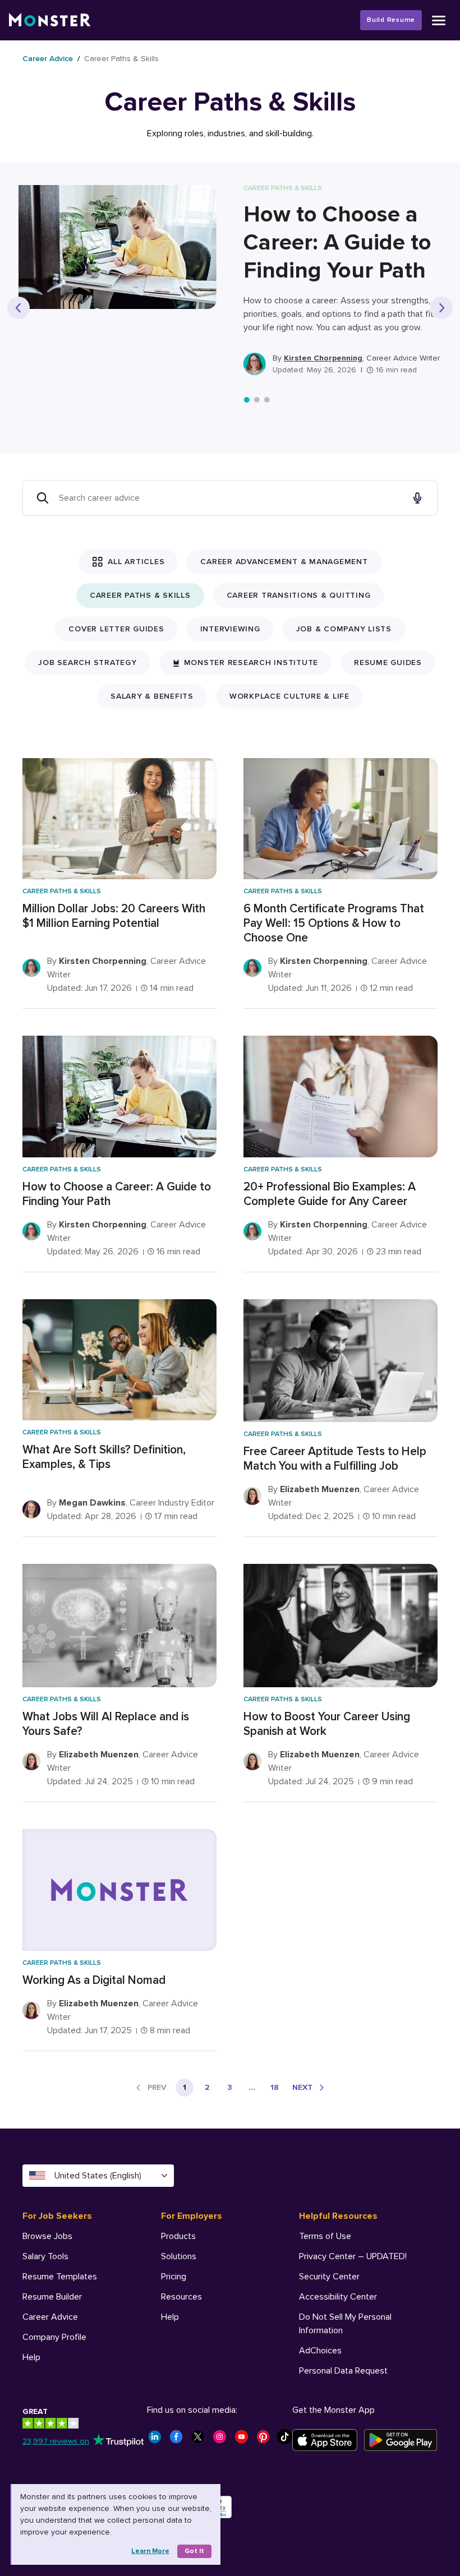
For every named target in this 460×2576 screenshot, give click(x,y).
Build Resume (391, 20)
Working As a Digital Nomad (94, 1980)
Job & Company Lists (344, 629)
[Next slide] (441, 308)
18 (275, 2087)
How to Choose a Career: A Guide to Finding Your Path (337, 243)
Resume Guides (388, 663)
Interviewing (230, 629)
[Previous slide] (19, 308)
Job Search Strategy (87, 663)
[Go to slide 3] (267, 400)
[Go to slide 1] (247, 400)
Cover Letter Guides (116, 629)
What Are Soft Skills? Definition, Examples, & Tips (104, 1457)
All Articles (136, 562)
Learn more (150, 2551)
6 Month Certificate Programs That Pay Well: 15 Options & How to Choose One (334, 923)
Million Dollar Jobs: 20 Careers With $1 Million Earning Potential (114, 916)
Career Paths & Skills (140, 595)
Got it (194, 2551)
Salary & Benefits (152, 696)
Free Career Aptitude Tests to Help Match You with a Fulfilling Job (335, 1459)
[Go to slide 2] (257, 400)
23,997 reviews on (56, 2441)
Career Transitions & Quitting (299, 595)
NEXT (302, 2087)
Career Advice (48, 59)
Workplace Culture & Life (289, 696)
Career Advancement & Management (284, 562)
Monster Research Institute (251, 663)
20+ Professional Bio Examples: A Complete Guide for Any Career (330, 1194)
